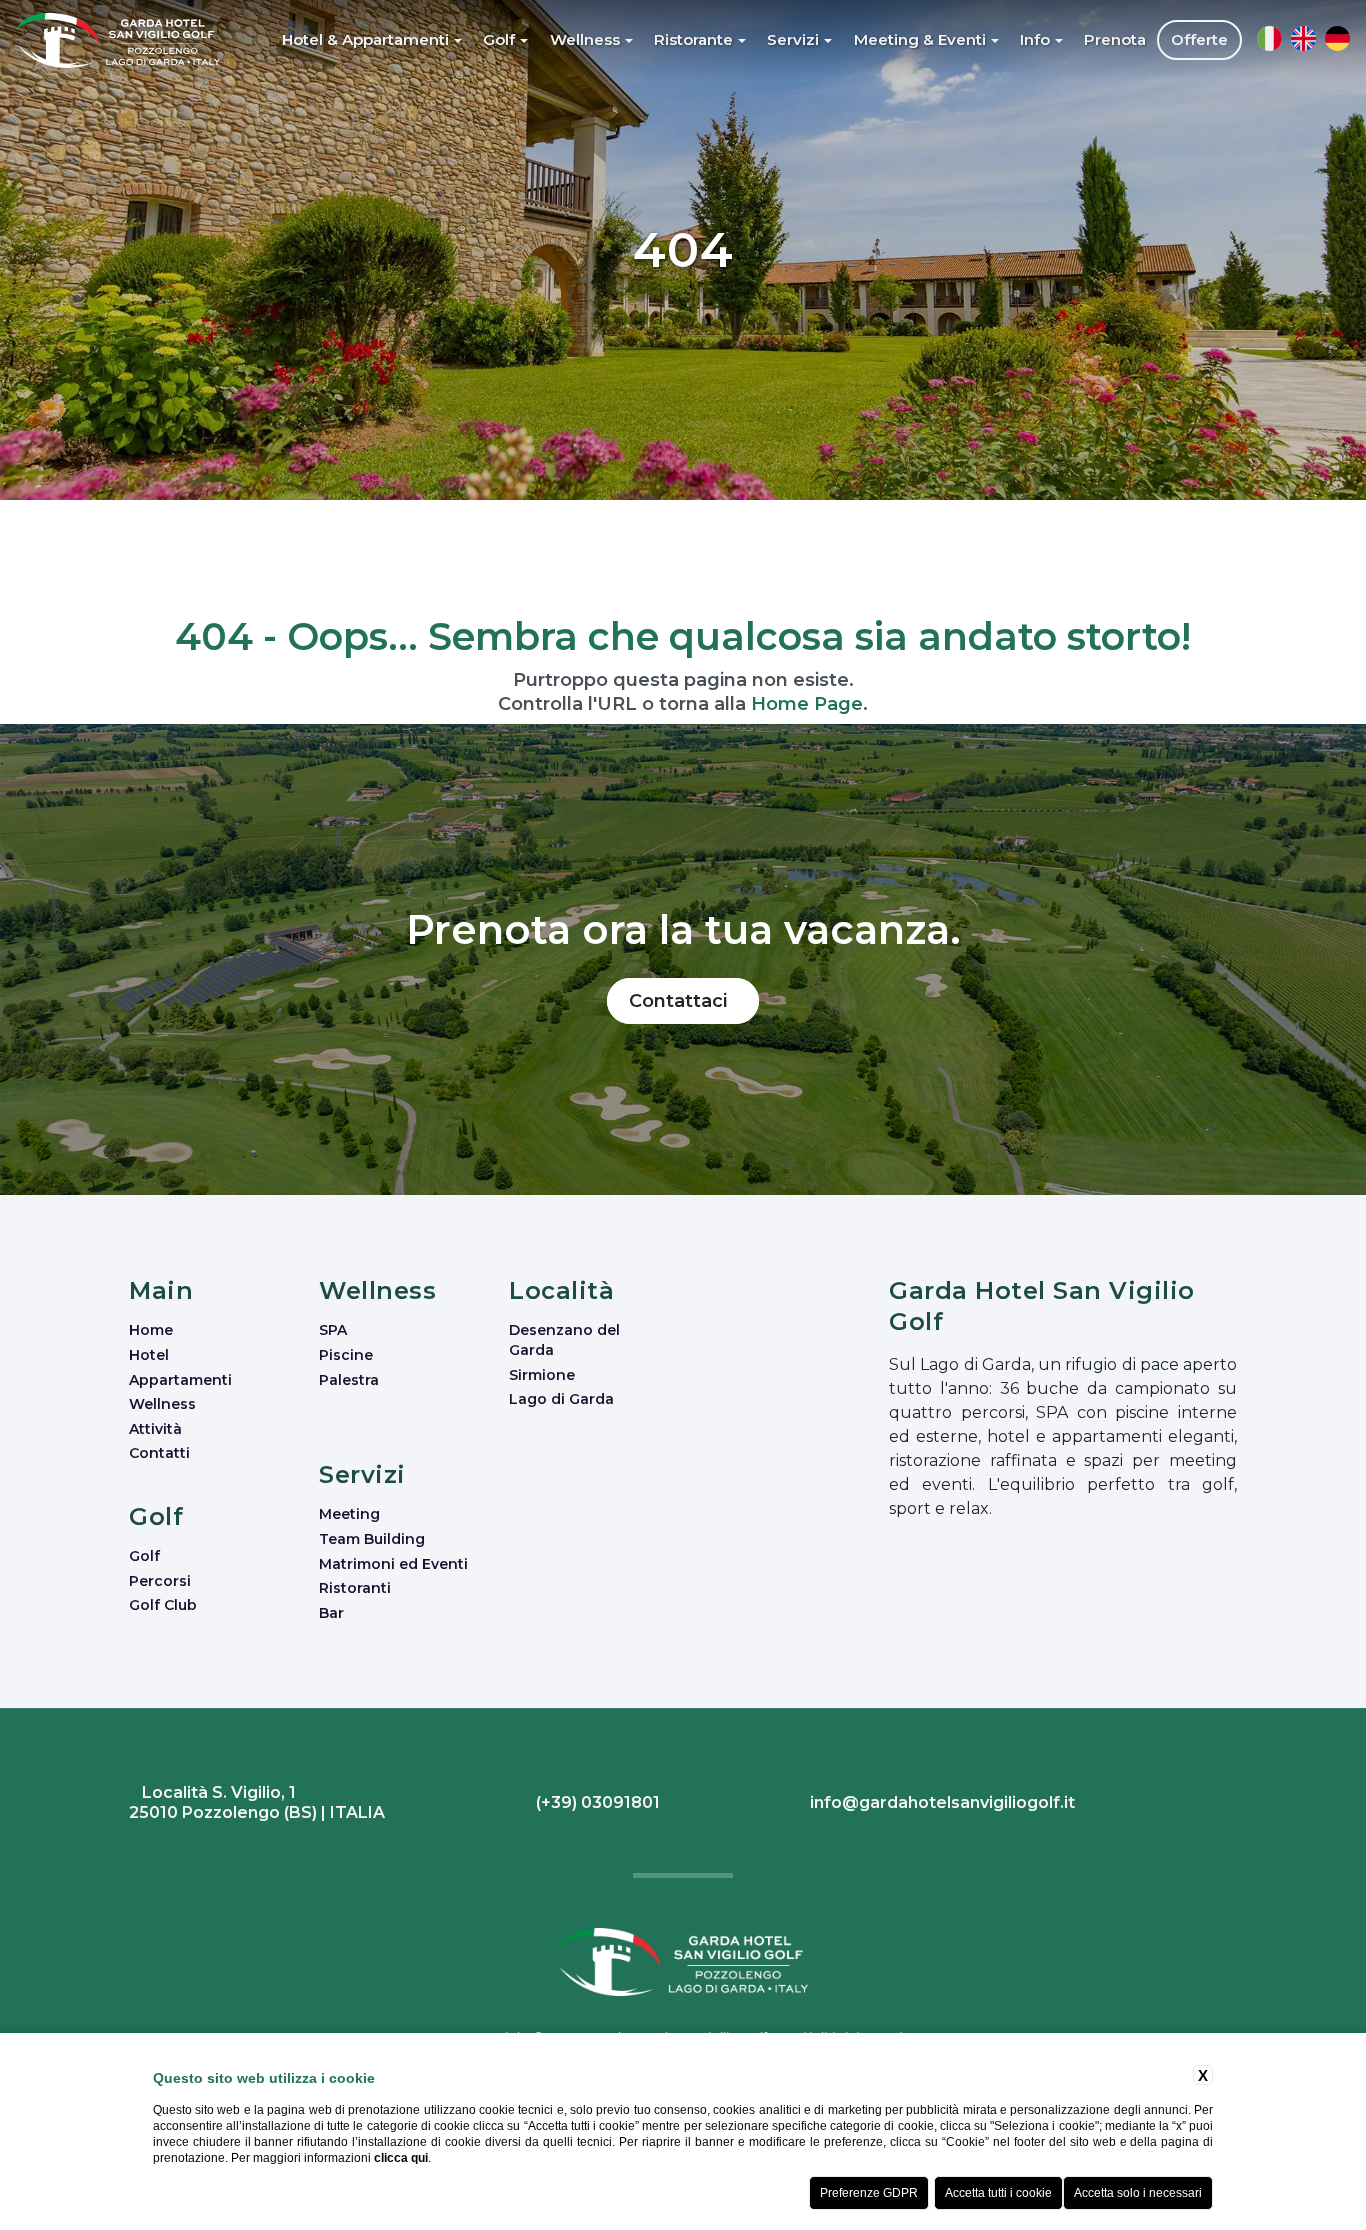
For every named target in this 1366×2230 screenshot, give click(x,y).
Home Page (807, 704)
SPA (333, 1330)
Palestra (349, 1380)
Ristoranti (355, 1588)
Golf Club (163, 1605)
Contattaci (683, 1001)
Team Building (372, 1539)
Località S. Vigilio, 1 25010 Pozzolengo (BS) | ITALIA (257, 1802)
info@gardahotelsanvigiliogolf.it (940, 1802)
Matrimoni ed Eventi (393, 1564)
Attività (155, 1429)
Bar (331, 1613)
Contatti (159, 1453)
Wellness (162, 1404)
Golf (144, 1556)
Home (151, 1330)
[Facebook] (1219, 1805)
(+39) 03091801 (596, 1802)
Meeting (349, 1514)
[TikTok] (1234, 1805)
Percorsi (160, 1581)
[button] (372, 40)
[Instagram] (1224, 1805)
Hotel (149, 1355)
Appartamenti (180, 1380)
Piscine (346, 1355)
